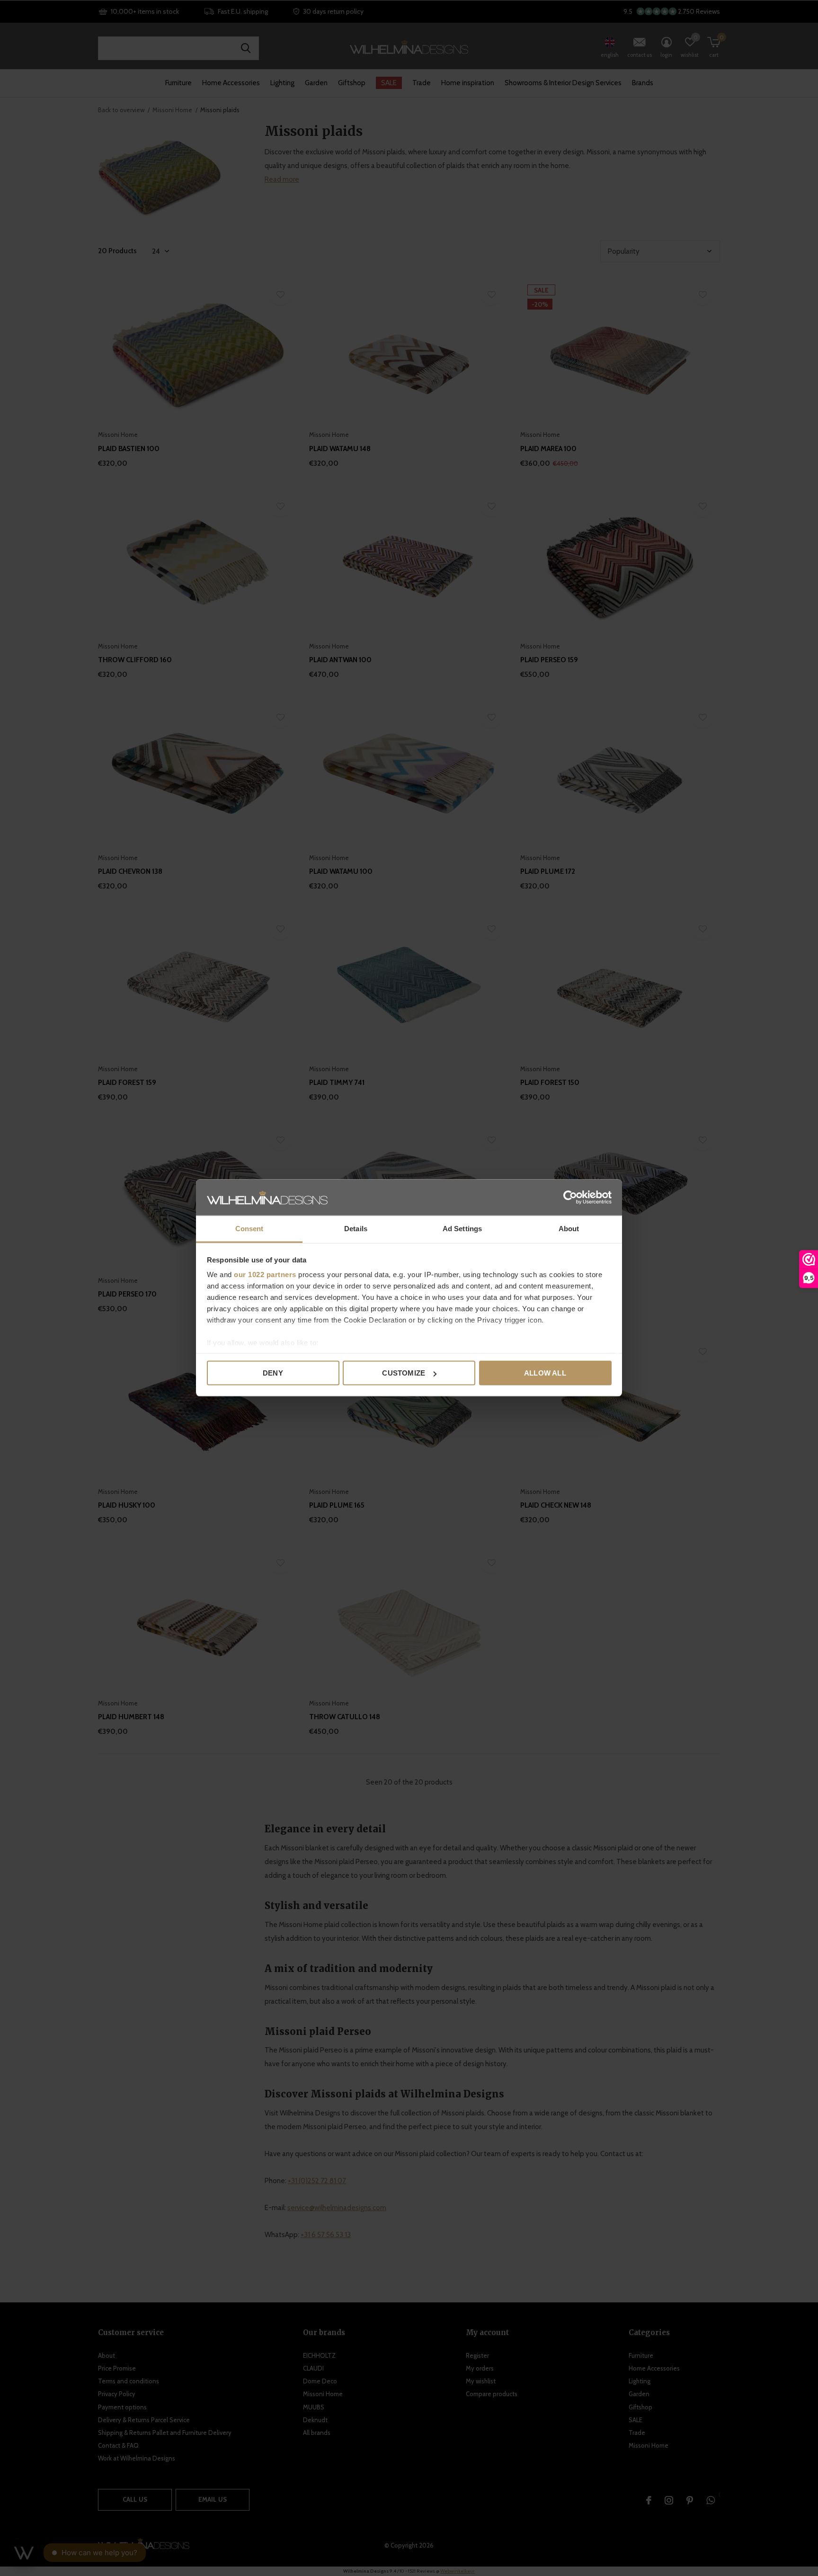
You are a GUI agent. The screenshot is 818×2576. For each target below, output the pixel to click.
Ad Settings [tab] (462, 1229)
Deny (273, 1373)
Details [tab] (356, 1229)
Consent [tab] (249, 1229)
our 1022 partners (265, 1275)
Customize (404, 1373)
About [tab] (569, 1229)
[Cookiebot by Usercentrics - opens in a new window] (570, 1198)
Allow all (545, 1373)
